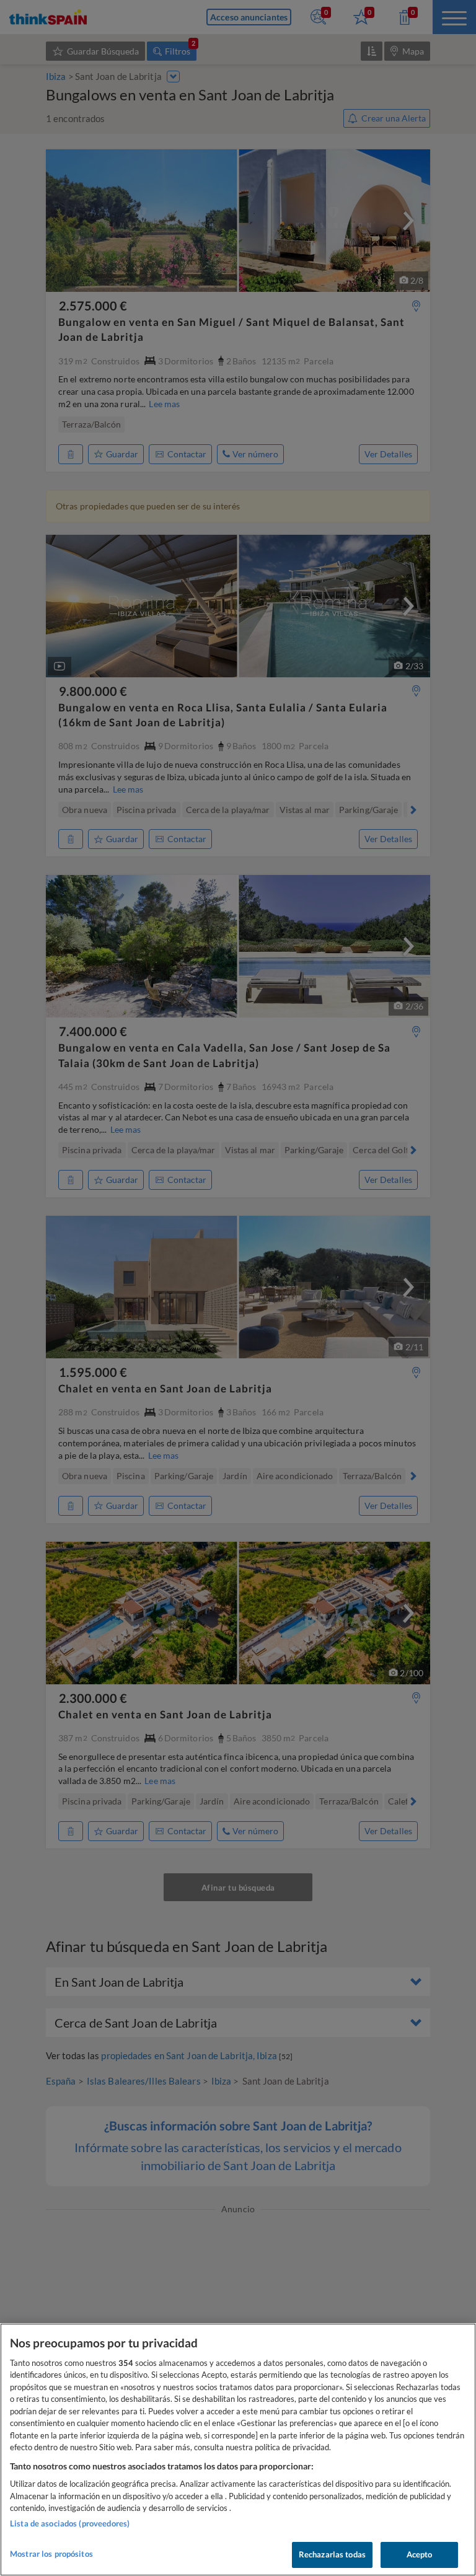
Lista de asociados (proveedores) (70, 2523)
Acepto (420, 2554)
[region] (238, 2450)
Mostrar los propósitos (51, 2554)
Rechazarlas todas (332, 2554)
